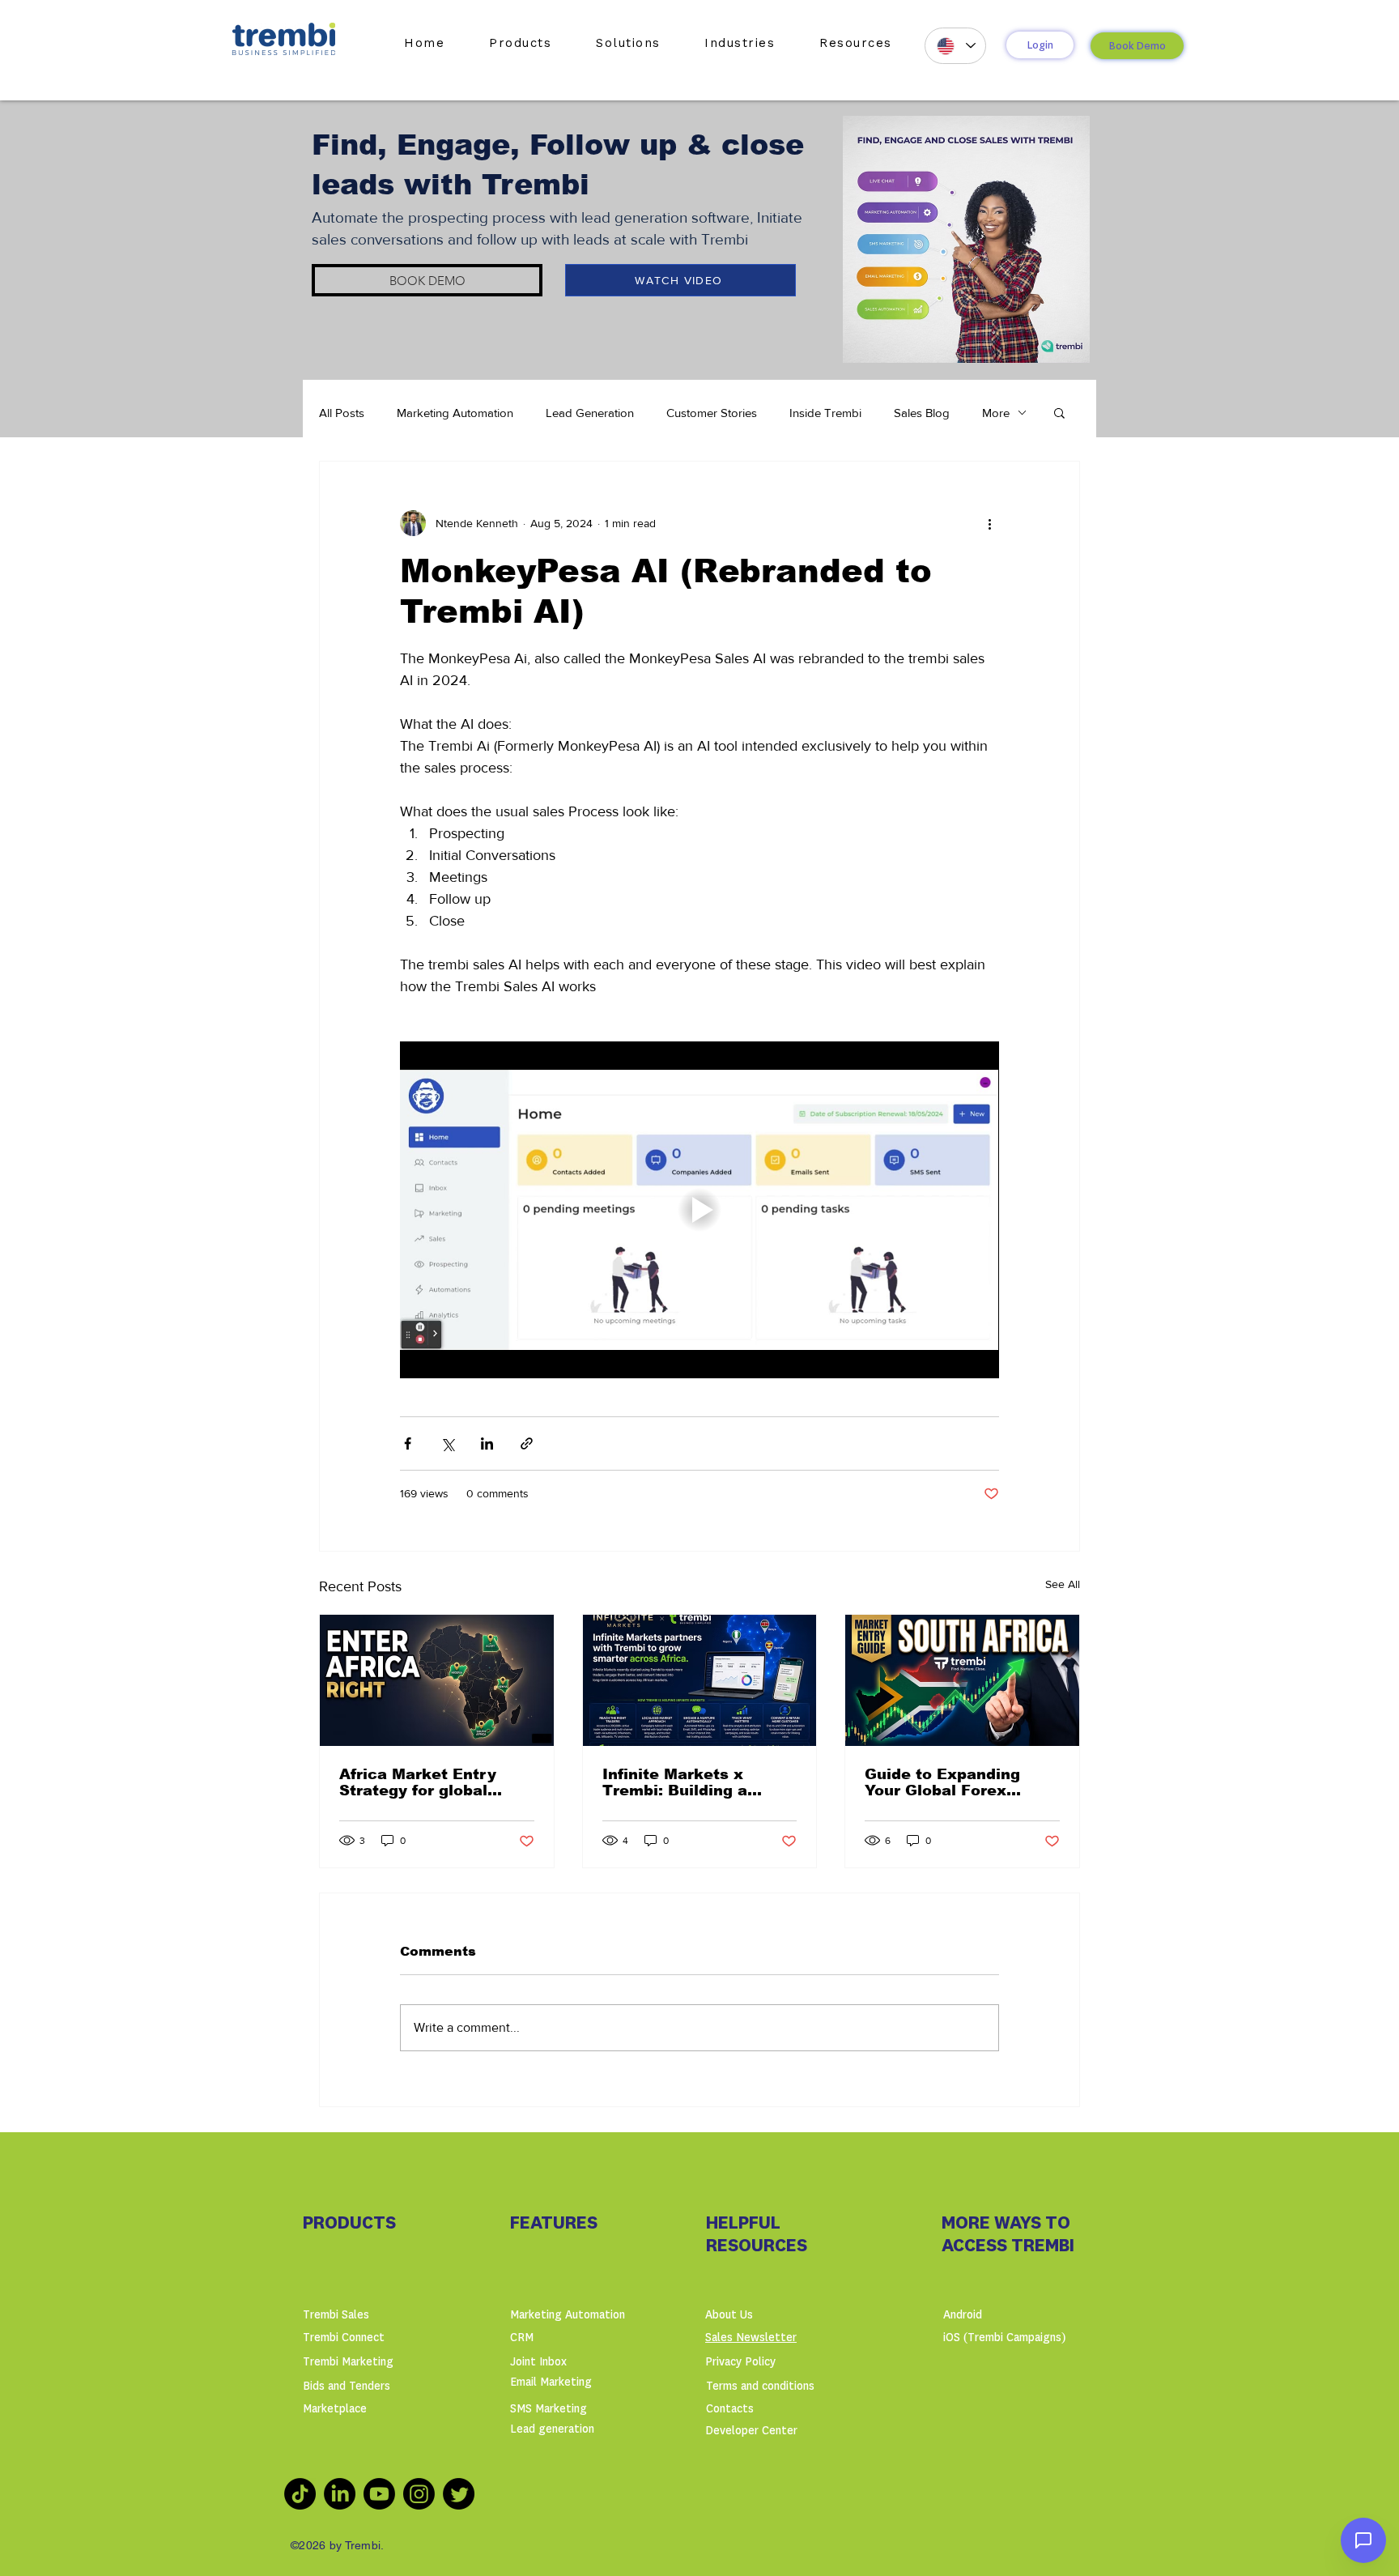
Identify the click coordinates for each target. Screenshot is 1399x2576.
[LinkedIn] (340, 2494)
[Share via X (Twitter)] (447, 1443)
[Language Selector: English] (955, 46)
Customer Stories (712, 413)
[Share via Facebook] (408, 1443)
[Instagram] (419, 2494)
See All (1063, 1584)
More (996, 413)
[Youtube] (379, 2494)
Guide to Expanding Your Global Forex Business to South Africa (942, 1782)
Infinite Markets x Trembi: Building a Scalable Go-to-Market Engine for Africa (691, 1782)
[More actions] (989, 523)
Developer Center (751, 2431)
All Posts (342, 413)
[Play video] (699, 1210)
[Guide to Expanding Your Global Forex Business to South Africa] (962, 1680)
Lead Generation (590, 413)
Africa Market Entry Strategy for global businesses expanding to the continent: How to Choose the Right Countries (436, 1782)
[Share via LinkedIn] (487, 1443)
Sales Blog (922, 413)
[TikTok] (300, 2494)
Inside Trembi (825, 413)
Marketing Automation (455, 413)
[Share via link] (527, 1443)
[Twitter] (459, 2494)
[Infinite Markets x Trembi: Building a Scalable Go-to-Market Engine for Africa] (700, 1680)
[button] (521, 43)
